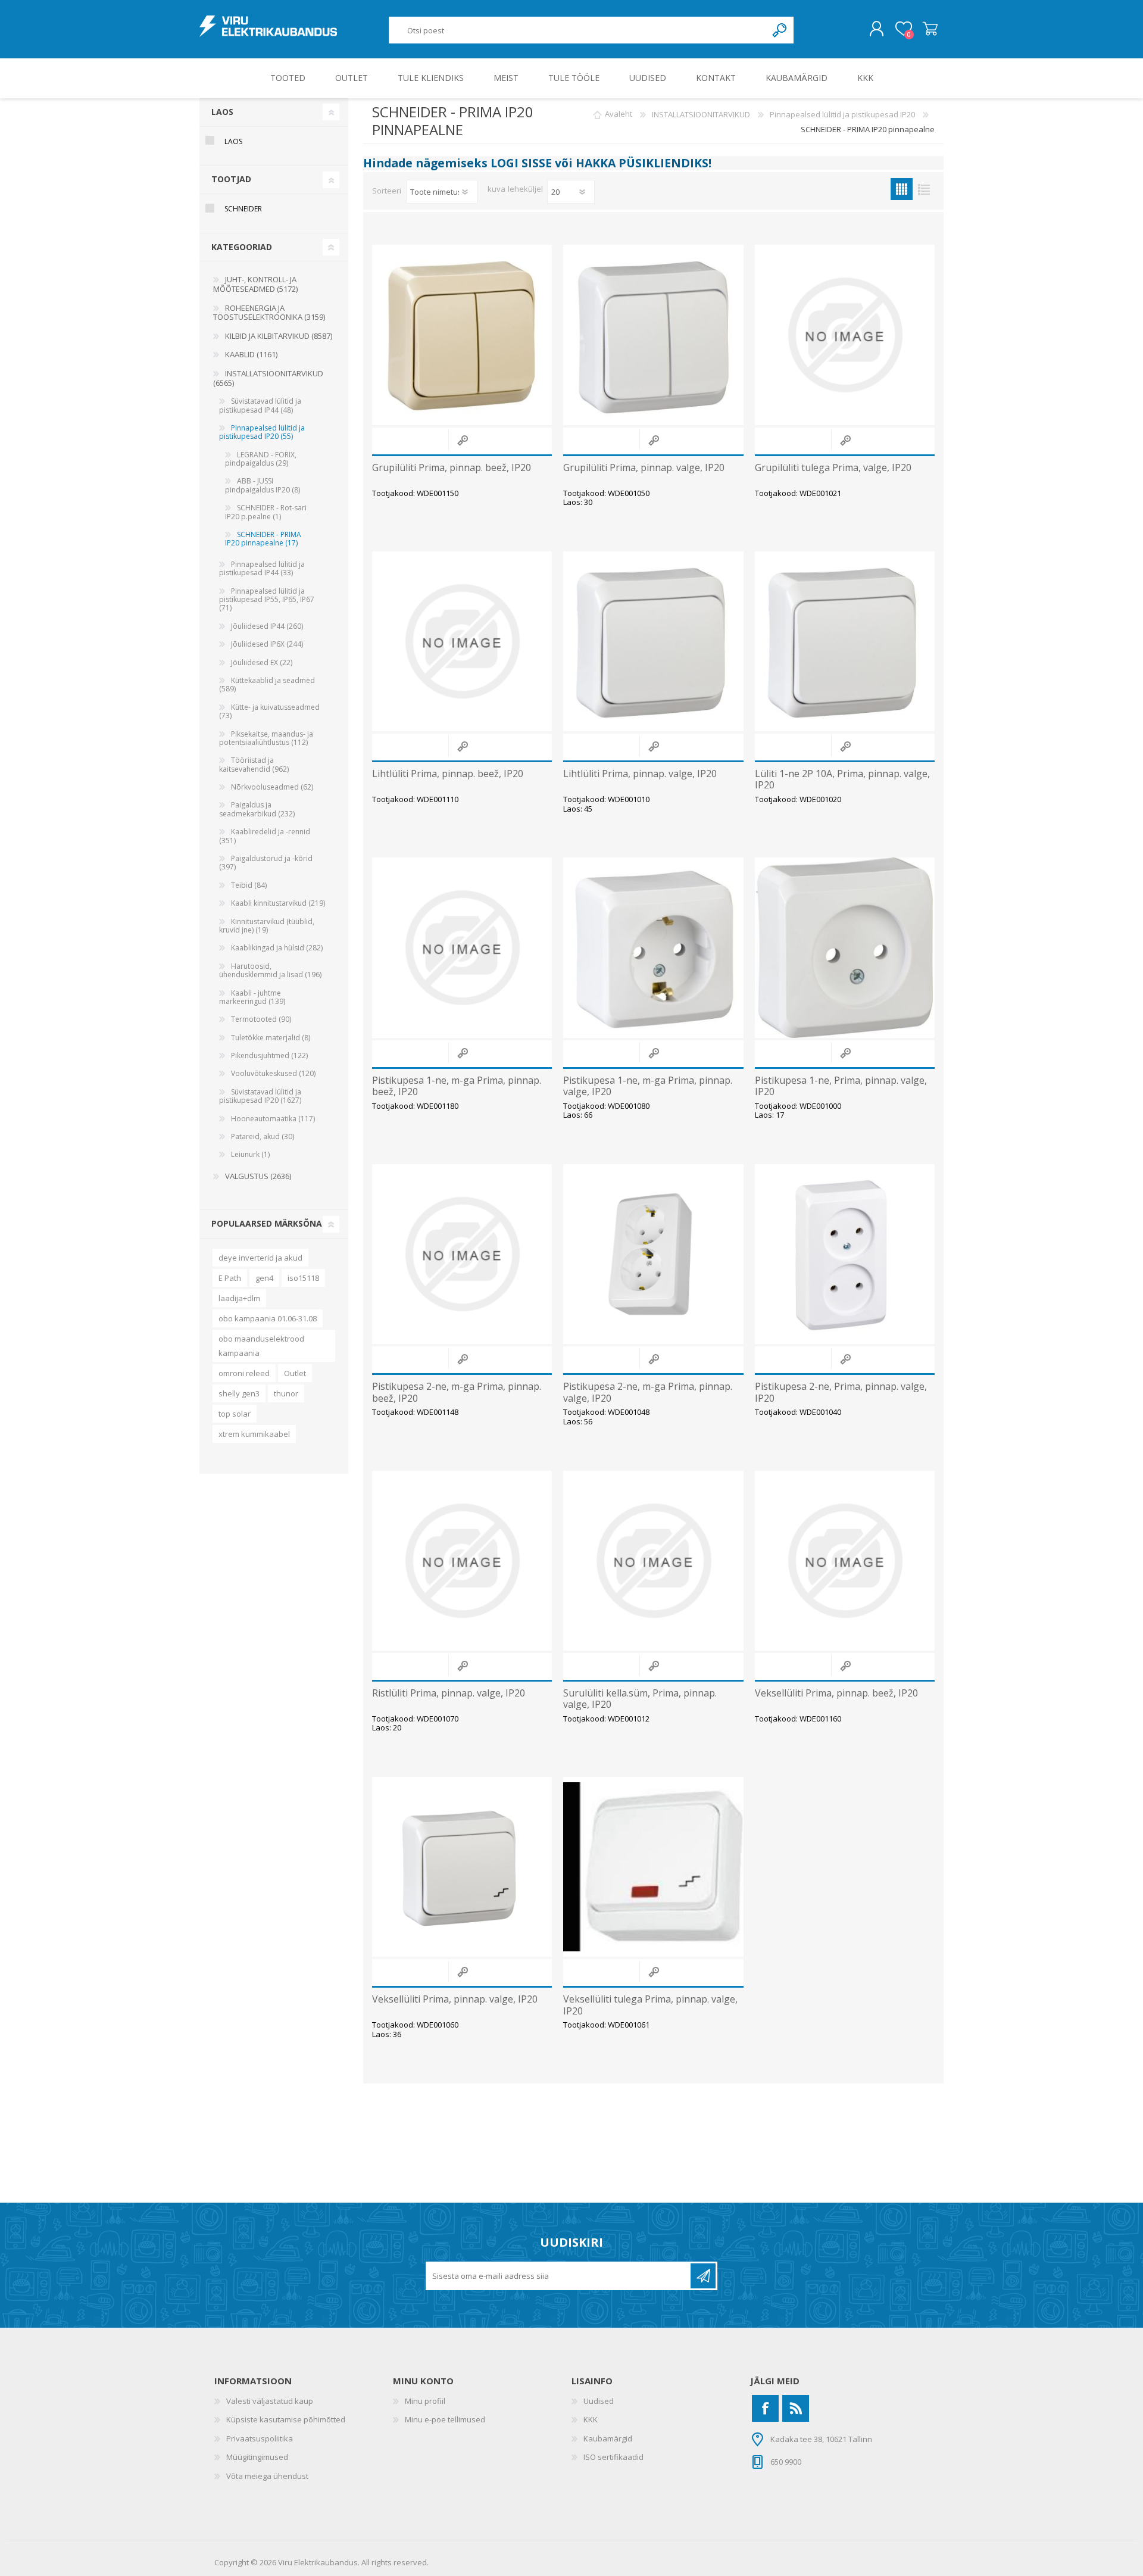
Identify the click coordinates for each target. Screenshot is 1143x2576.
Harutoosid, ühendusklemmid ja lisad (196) (270, 970)
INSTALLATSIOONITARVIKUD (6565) (268, 378)
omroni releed (244, 1373)
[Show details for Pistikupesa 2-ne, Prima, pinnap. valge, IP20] (845, 1254)
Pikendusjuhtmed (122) (269, 1055)
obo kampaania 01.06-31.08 (268, 1318)
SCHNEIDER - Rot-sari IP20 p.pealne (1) (266, 512)
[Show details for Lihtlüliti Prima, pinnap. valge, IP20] (653, 641)
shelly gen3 (239, 1393)
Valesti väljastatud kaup (270, 2401)
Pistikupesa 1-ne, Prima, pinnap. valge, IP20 (841, 1086)
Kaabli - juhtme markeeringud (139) (252, 997)
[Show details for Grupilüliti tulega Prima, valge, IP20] (845, 335)
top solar (235, 1414)
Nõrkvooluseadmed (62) (272, 787)
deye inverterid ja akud (260, 1258)
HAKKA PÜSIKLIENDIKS (642, 163)
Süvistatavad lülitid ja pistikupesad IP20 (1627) (260, 1096)
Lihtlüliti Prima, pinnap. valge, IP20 (640, 774)
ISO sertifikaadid (613, 2457)
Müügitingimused (257, 2457)
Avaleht (619, 114)
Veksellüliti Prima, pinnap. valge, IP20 (455, 1999)
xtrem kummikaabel (254, 1434)
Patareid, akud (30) (263, 1136)
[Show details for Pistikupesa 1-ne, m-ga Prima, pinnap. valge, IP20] (653, 947)
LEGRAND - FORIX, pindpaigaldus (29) (261, 459)
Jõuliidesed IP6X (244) (267, 644)
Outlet (295, 1373)
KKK (591, 2419)
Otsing (780, 30)
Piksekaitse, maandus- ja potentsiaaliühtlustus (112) (266, 738)
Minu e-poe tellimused (445, 2419)
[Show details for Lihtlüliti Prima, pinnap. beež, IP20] (462, 641)
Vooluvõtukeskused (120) (273, 1073)
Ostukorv (930, 29)
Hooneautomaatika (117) (273, 1119)
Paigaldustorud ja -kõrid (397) (266, 863)
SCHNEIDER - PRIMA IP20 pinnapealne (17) (263, 539)
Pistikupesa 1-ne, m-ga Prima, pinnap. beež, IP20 (457, 1086)
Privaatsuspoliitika (260, 2438)
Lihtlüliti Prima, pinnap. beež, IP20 (448, 774)
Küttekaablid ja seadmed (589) (267, 684)
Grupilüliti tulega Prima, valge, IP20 (833, 468)
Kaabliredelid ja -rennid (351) (265, 836)
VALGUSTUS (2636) (258, 1176)
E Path (230, 1278)
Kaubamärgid (608, 2438)
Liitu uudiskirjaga (703, 2276)
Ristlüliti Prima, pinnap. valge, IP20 (449, 1693)
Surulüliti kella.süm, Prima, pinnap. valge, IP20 (640, 1699)
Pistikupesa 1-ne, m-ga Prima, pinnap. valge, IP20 (648, 1086)
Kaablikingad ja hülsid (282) (277, 948)
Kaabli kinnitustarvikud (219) (278, 903)
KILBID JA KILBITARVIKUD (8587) (279, 336)
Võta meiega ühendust (267, 2476)
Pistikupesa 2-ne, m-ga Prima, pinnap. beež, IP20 (457, 1392)
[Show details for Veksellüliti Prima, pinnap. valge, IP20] (462, 1867)
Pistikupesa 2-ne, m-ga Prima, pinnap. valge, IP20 (648, 1392)
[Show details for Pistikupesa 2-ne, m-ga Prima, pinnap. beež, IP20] (462, 1254)
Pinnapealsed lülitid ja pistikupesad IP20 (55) (262, 432)
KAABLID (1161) (251, 354)
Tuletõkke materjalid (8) (271, 1038)
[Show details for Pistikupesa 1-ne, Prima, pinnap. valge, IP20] (845, 947)
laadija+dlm (239, 1298)
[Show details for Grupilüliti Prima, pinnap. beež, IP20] (462, 335)
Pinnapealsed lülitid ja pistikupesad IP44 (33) (262, 568)
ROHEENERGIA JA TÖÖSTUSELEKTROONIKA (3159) (269, 313)
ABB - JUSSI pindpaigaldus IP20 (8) (263, 485)
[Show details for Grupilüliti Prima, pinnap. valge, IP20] (653, 335)
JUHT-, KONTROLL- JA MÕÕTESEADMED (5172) (255, 284)
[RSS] (796, 2408)
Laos (233, 141)
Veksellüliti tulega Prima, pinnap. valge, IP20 (650, 2005)
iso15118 (303, 1278)
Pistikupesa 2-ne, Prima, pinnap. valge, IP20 (841, 1392)
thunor (286, 1393)
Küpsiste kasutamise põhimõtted (286, 2419)
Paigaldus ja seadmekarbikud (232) (257, 809)
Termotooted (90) (261, 1019)
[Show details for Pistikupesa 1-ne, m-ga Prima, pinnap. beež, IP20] (462, 947)
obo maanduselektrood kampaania (261, 1346)
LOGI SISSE (521, 163)
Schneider (243, 209)
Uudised (599, 2401)
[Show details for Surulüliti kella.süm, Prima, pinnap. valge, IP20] (653, 1561)
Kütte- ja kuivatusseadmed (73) (269, 711)
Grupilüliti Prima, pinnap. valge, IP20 (644, 468)
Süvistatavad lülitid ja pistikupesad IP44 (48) (260, 405)
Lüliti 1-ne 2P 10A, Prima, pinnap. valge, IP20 (842, 779)
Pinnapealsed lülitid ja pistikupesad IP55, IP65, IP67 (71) (267, 600)
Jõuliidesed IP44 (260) (267, 626)
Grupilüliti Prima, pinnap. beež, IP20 (452, 468)
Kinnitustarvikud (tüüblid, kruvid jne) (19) (267, 926)
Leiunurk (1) (250, 1154)
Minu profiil (425, 2401)
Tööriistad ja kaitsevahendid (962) (254, 764)
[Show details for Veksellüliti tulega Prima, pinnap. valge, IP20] (653, 1867)
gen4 (264, 1278)
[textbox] (578, 30)
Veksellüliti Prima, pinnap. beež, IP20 (836, 1693)
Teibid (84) (249, 885)
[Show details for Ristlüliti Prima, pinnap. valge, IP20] (462, 1561)
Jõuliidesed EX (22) (262, 662)
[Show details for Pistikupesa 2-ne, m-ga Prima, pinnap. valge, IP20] (653, 1254)
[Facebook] (765, 2408)
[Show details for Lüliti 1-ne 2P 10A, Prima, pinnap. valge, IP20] (845, 641)
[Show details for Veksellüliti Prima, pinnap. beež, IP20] (845, 1561)
